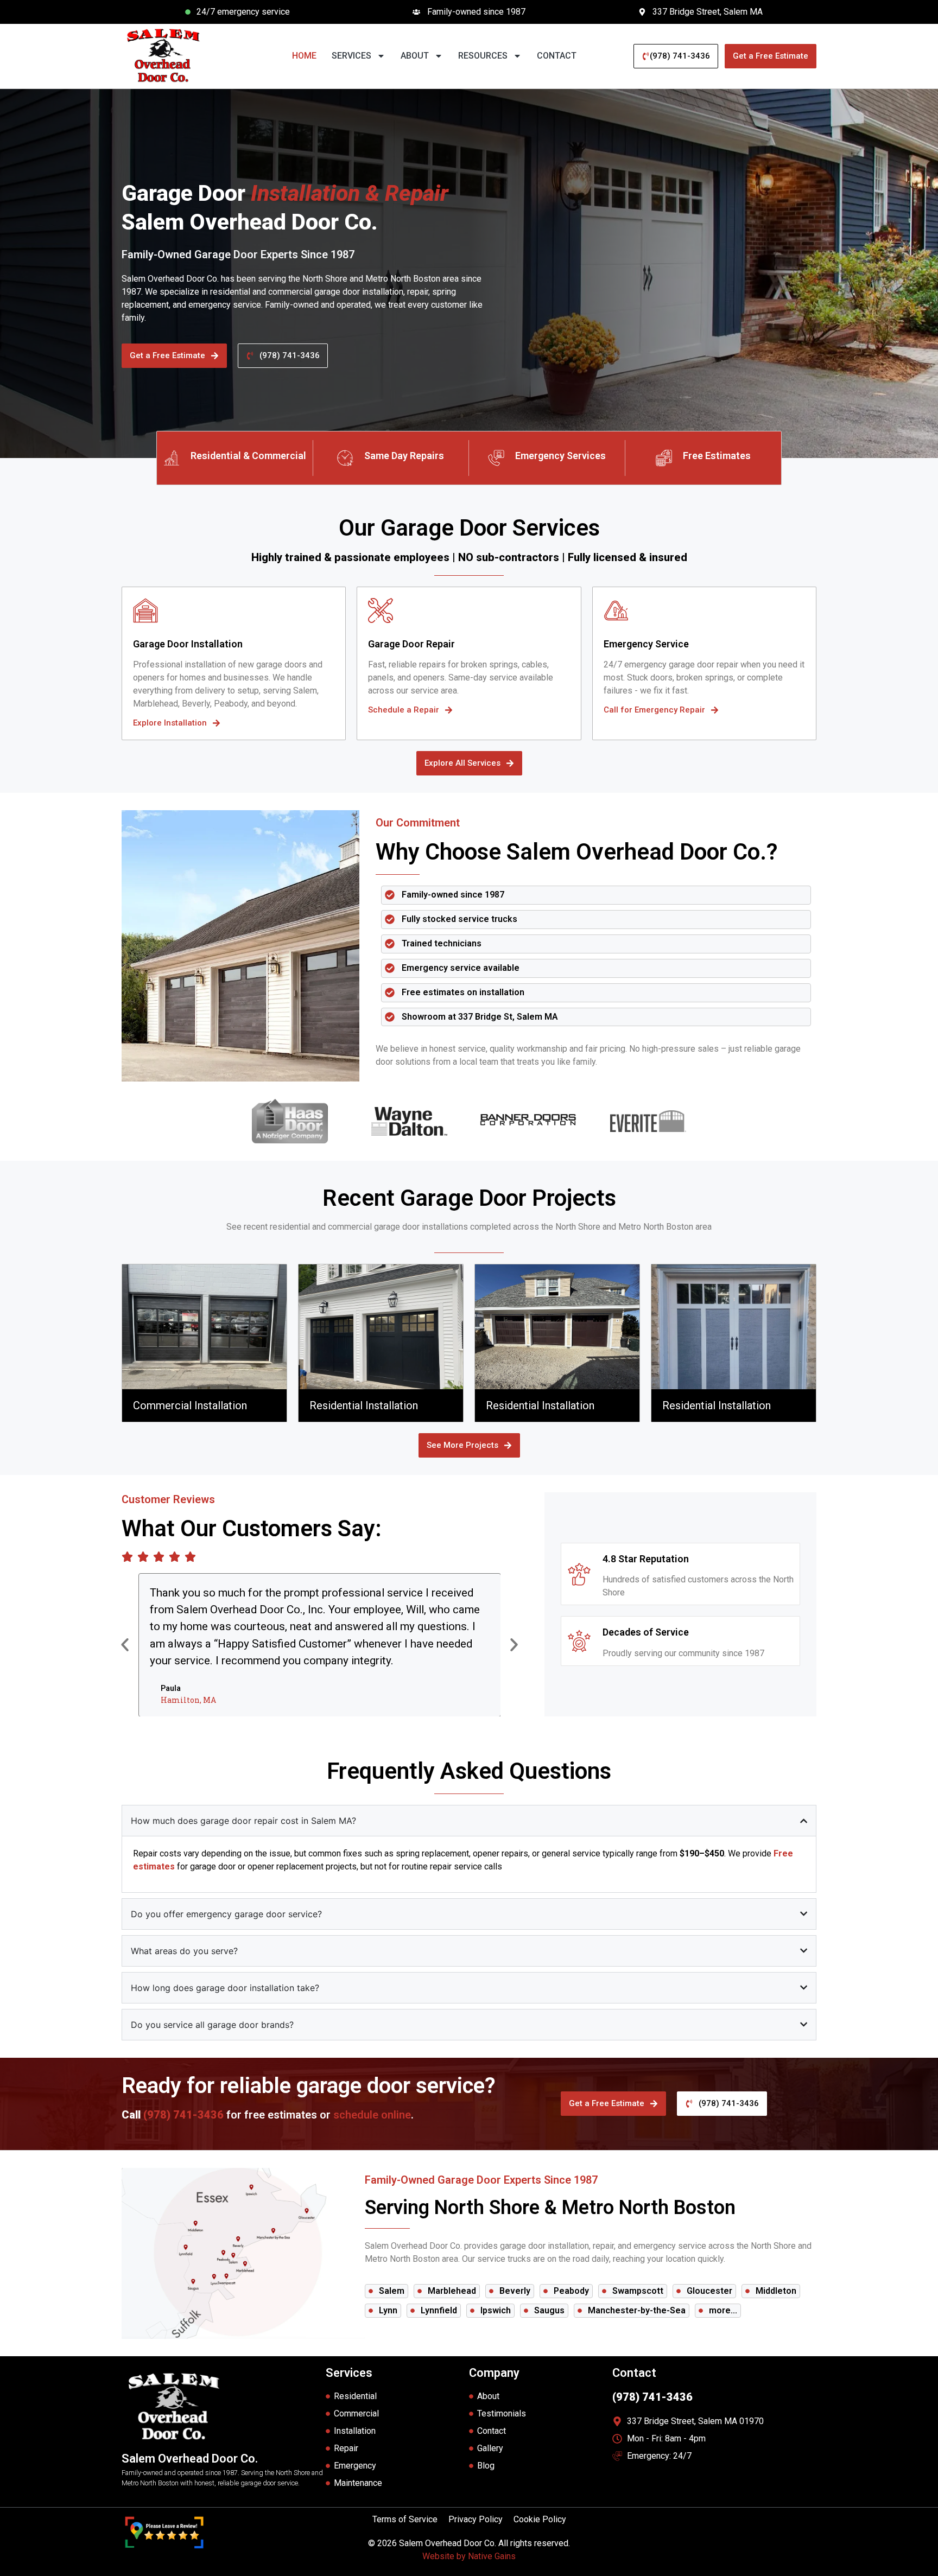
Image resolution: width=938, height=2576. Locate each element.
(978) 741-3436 (183, 2115)
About (415, 56)
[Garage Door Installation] (145, 610)
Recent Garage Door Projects (469, 1198)
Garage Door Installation (188, 644)
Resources (483, 56)
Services (351, 56)
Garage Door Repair (411, 644)
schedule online (372, 2115)
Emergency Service (646, 644)
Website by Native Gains (469, 2556)
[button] (125, 1645)
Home (304, 56)
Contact (557, 56)
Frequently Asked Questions (469, 1771)
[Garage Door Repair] (381, 610)
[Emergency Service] (616, 610)
